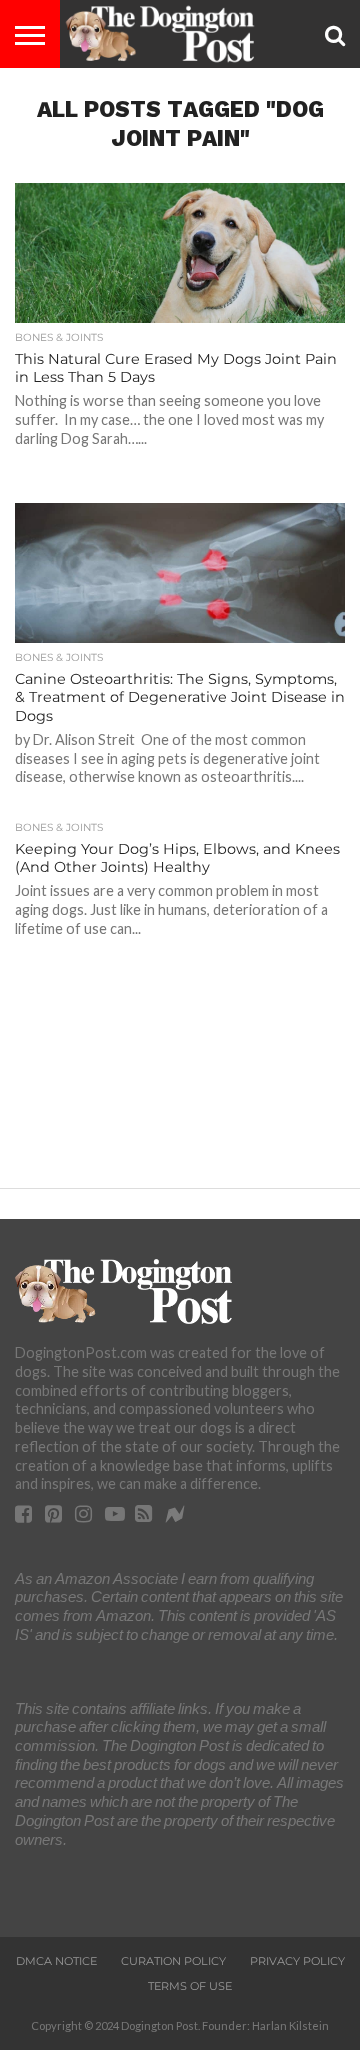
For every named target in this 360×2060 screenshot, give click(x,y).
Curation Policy (173, 1961)
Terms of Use (190, 1986)
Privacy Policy (297, 1961)
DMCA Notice (56, 1961)
